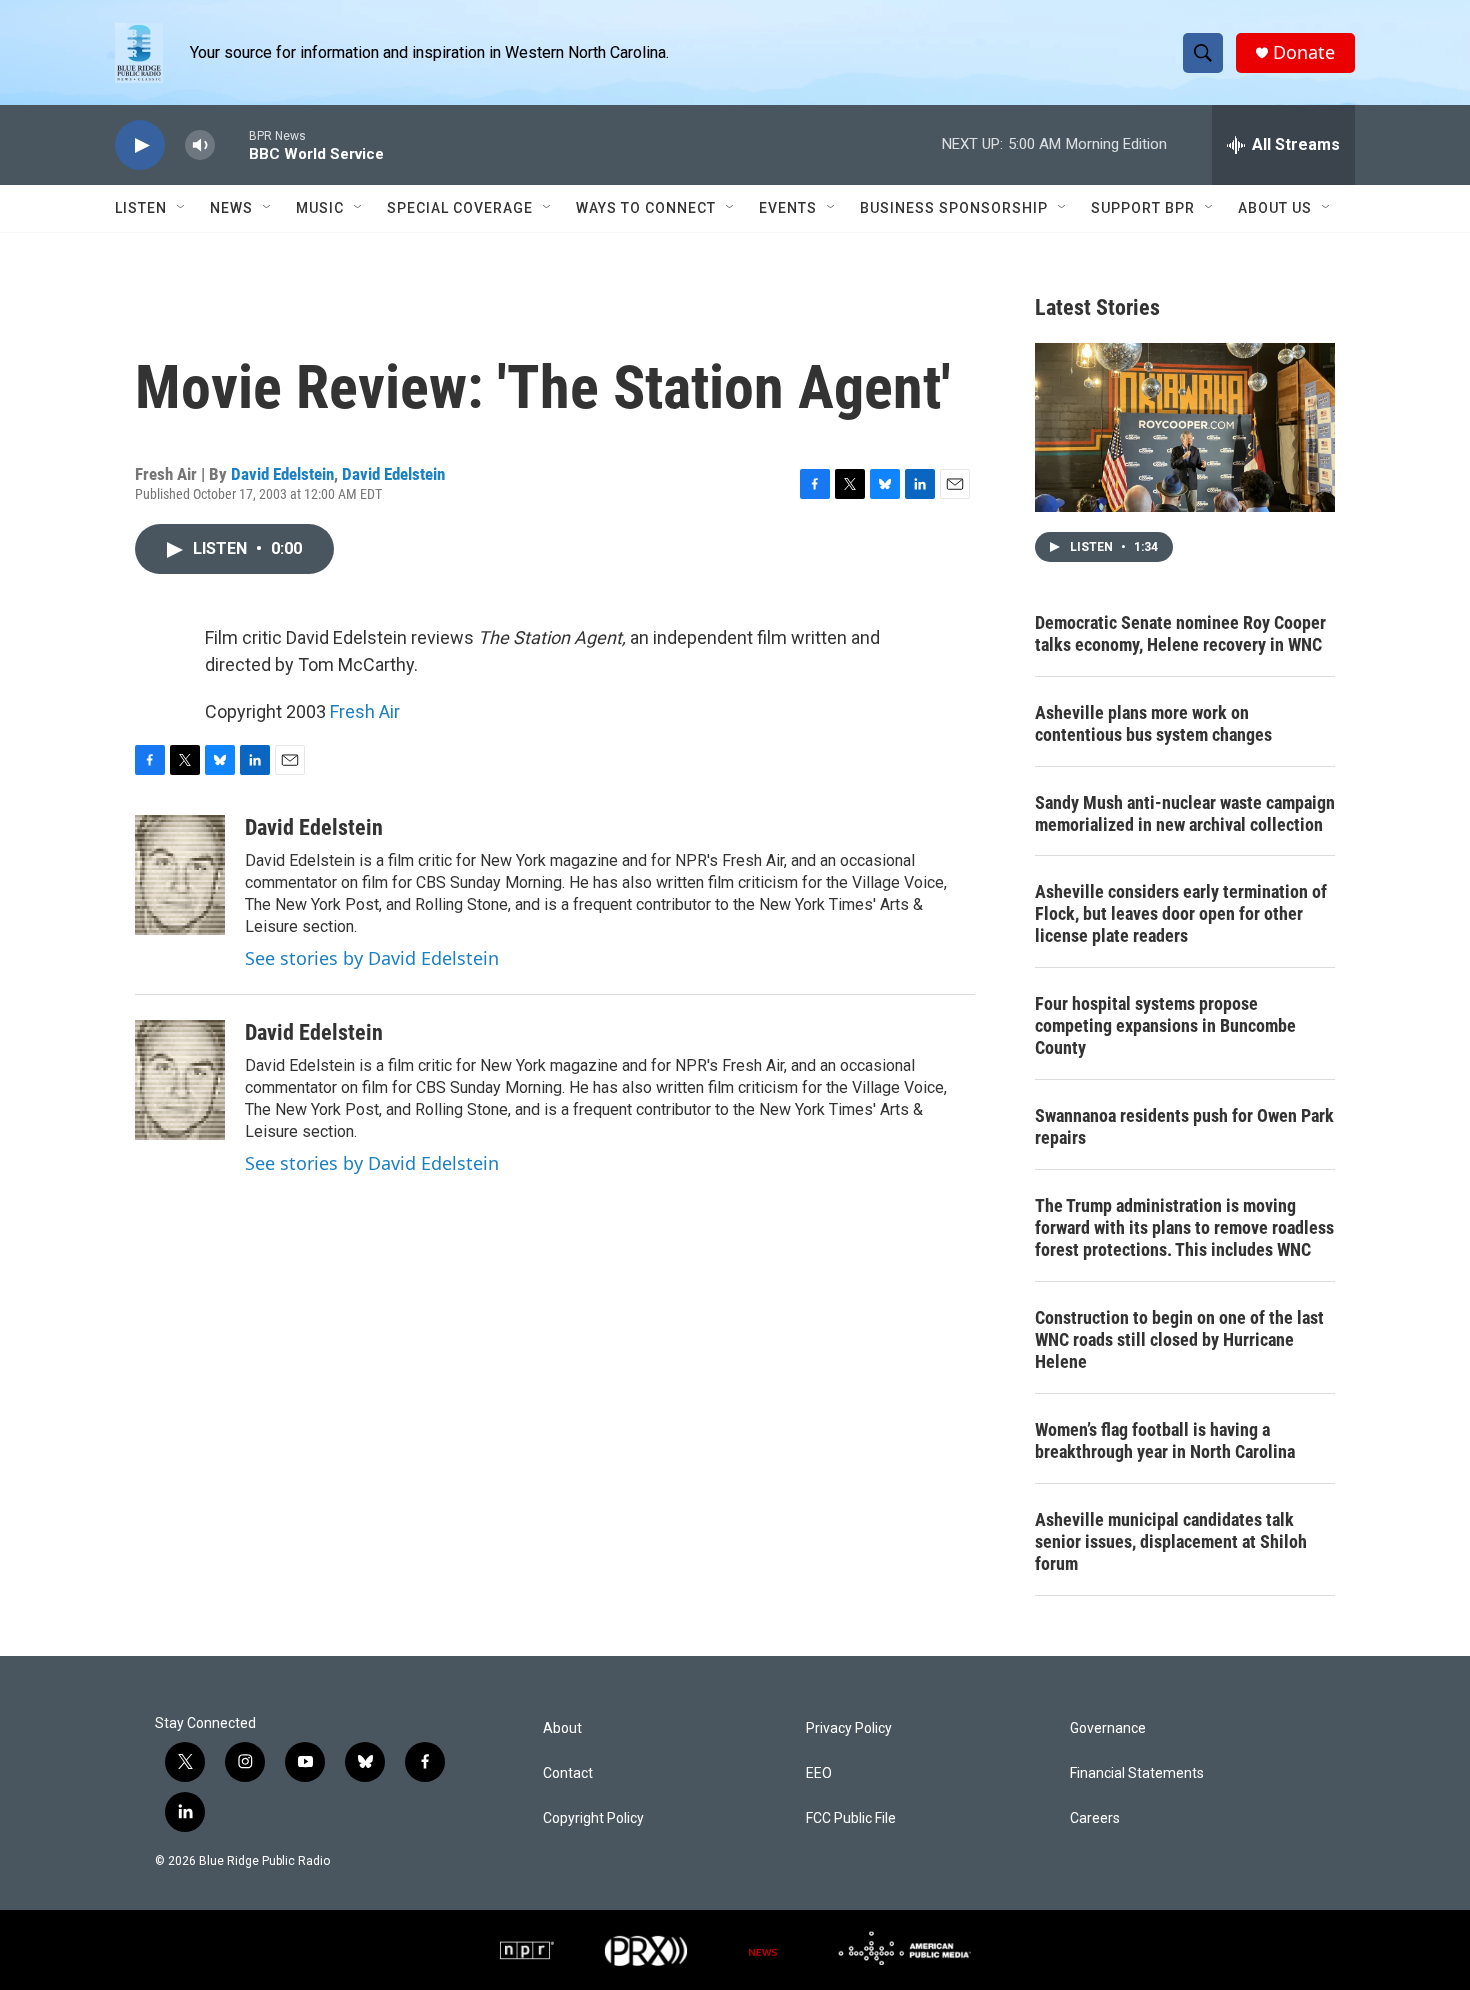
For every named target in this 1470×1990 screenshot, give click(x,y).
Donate (1304, 52)
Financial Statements (1137, 1773)
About (562, 1728)
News (231, 208)
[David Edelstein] (180, 875)
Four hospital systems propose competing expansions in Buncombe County (1165, 1025)
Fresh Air (365, 711)
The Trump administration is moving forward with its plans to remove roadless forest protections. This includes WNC (1184, 1227)
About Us (1275, 208)
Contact (568, 1773)
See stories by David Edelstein (372, 958)
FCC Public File (851, 1818)
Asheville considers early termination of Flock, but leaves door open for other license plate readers (1181, 913)
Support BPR (1143, 208)
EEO (819, 1773)
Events (788, 208)
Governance (1108, 1728)
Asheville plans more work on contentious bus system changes (1153, 723)
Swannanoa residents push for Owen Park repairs (1184, 1126)
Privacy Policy (849, 1728)
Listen (141, 208)
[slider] (232, 144)
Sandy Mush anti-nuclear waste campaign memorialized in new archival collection (1185, 813)
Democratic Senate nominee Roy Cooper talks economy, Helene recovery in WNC (1180, 633)
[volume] (200, 145)
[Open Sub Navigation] (182, 208)
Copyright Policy (593, 1818)
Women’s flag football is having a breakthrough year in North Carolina (1165, 1440)
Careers (1095, 1818)
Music (320, 208)
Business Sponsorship (954, 208)
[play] (140, 145)
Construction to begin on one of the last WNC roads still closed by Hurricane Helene (1179, 1339)
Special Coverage (460, 208)
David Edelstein (282, 474)
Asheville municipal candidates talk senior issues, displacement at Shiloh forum (1171, 1541)
